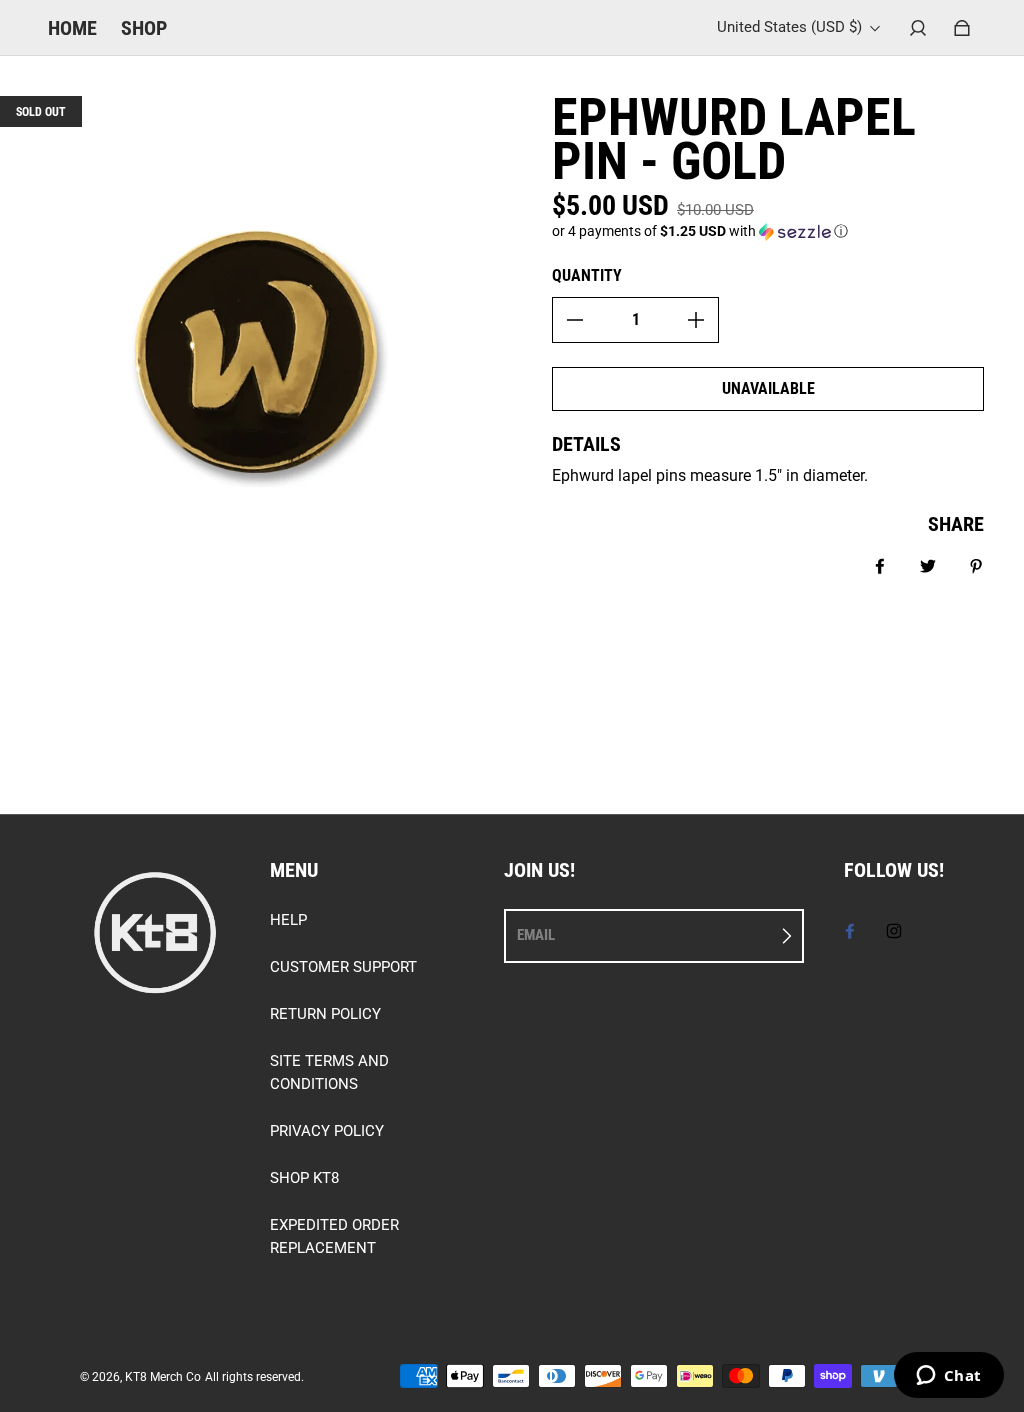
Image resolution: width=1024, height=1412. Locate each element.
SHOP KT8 (304, 1178)
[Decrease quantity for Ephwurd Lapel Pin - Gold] (575, 320)
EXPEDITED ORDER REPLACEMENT (334, 1236)
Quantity (587, 275)
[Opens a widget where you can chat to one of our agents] (948, 1377)
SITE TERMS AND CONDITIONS (329, 1072)
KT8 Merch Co (163, 1377)
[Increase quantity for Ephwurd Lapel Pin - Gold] (696, 320)
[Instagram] (894, 931)
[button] (768, 231)
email (536, 935)
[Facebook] (850, 931)
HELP (288, 920)
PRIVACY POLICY (327, 1131)
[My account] (918, 28)
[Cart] (962, 28)
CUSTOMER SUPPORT (343, 967)
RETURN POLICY (325, 1014)
